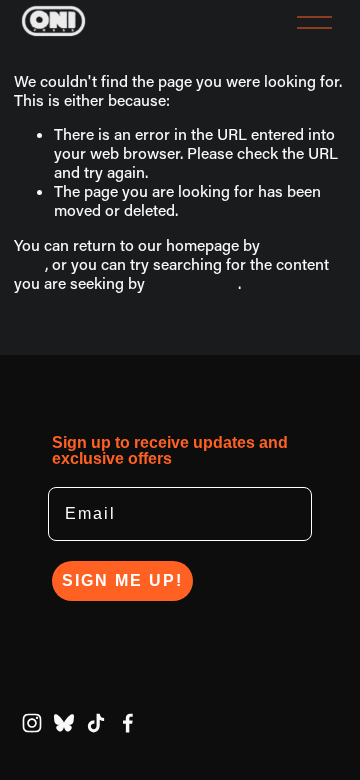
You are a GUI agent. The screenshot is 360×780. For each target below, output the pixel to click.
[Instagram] (32, 723)
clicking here (193, 283)
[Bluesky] (64, 723)
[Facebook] (128, 723)
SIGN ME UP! (122, 580)
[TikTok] (96, 723)
